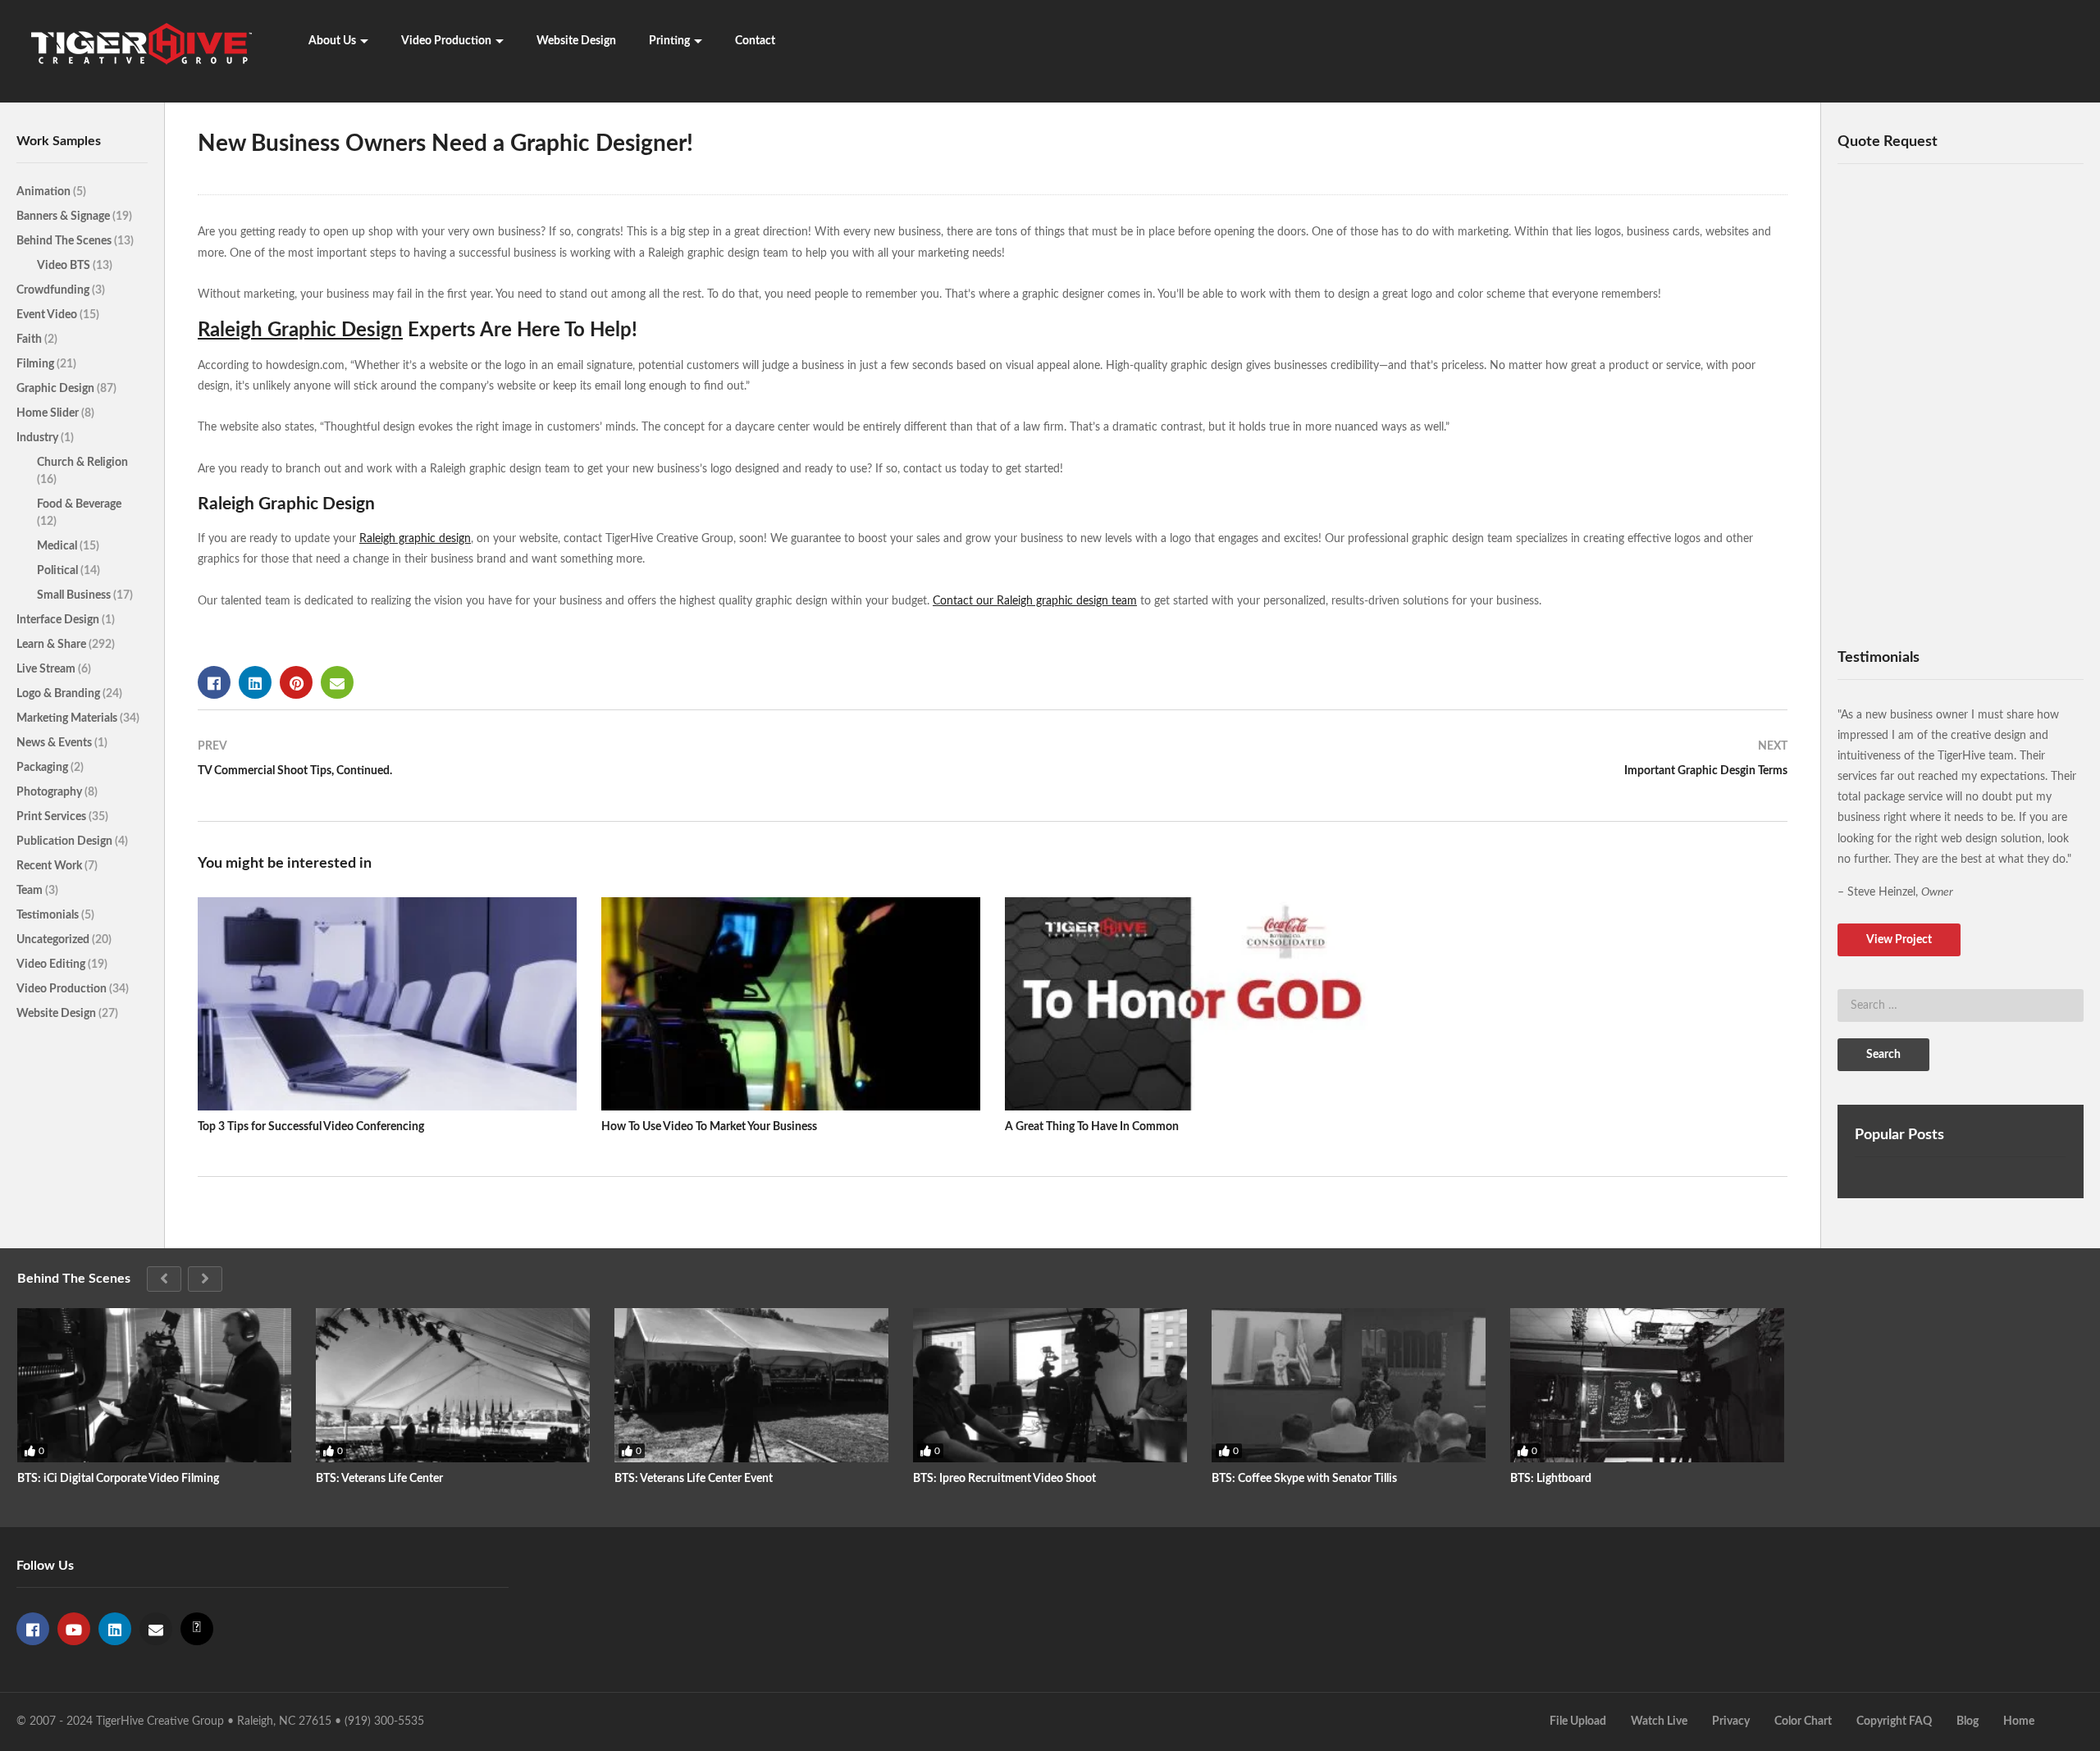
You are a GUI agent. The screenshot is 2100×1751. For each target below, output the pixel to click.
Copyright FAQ (1894, 1721)
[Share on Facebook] (214, 682)
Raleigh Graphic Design (300, 331)
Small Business (75, 595)
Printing (669, 41)
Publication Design (66, 841)
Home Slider (49, 413)
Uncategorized (54, 940)
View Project (1899, 940)
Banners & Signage (64, 217)
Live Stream (47, 669)
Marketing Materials (68, 718)
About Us (332, 41)
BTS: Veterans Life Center (379, 1479)
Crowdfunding (54, 290)
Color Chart (1803, 1721)
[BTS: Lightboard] (1647, 1385)
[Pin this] (296, 682)
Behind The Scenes (65, 241)
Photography (50, 792)
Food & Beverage (79, 504)
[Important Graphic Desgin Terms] (1398, 766)
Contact (755, 41)
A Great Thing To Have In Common (1092, 1127)
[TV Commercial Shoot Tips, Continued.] (587, 766)
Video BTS (65, 266)
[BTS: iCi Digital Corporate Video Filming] (154, 1385)
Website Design (576, 41)
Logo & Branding (59, 694)
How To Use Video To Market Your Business (709, 1127)
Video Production (446, 41)
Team (31, 891)
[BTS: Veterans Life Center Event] (751, 1385)
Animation (45, 192)
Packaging (43, 768)
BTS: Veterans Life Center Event (694, 1479)
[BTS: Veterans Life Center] (453, 1385)
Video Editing (52, 964)
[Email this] (337, 682)
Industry (39, 438)
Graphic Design (57, 389)
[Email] (156, 1629)
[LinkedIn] (115, 1629)
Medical (58, 546)
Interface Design (59, 620)
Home (2019, 1721)
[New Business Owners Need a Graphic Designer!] (387, 1004)
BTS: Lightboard (1551, 1479)
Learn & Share (52, 645)
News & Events (55, 743)
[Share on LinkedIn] (255, 682)
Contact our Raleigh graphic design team (1035, 601)
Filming (37, 364)
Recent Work (50, 866)
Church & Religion (82, 463)
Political (59, 571)
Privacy (1731, 1721)
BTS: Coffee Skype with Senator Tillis (1304, 1479)
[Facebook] (33, 1629)
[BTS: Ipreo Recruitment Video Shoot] (1050, 1385)
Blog (1968, 1721)
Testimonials (49, 915)
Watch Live (1659, 1721)
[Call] (197, 1629)
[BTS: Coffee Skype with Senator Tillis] (1349, 1385)
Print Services (52, 817)
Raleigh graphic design (415, 539)
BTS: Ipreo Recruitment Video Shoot (1004, 1479)
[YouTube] (74, 1629)
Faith (30, 340)
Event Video (48, 315)
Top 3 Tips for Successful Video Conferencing (311, 1127)
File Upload (1578, 1721)
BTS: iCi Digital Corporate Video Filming (118, 1479)
